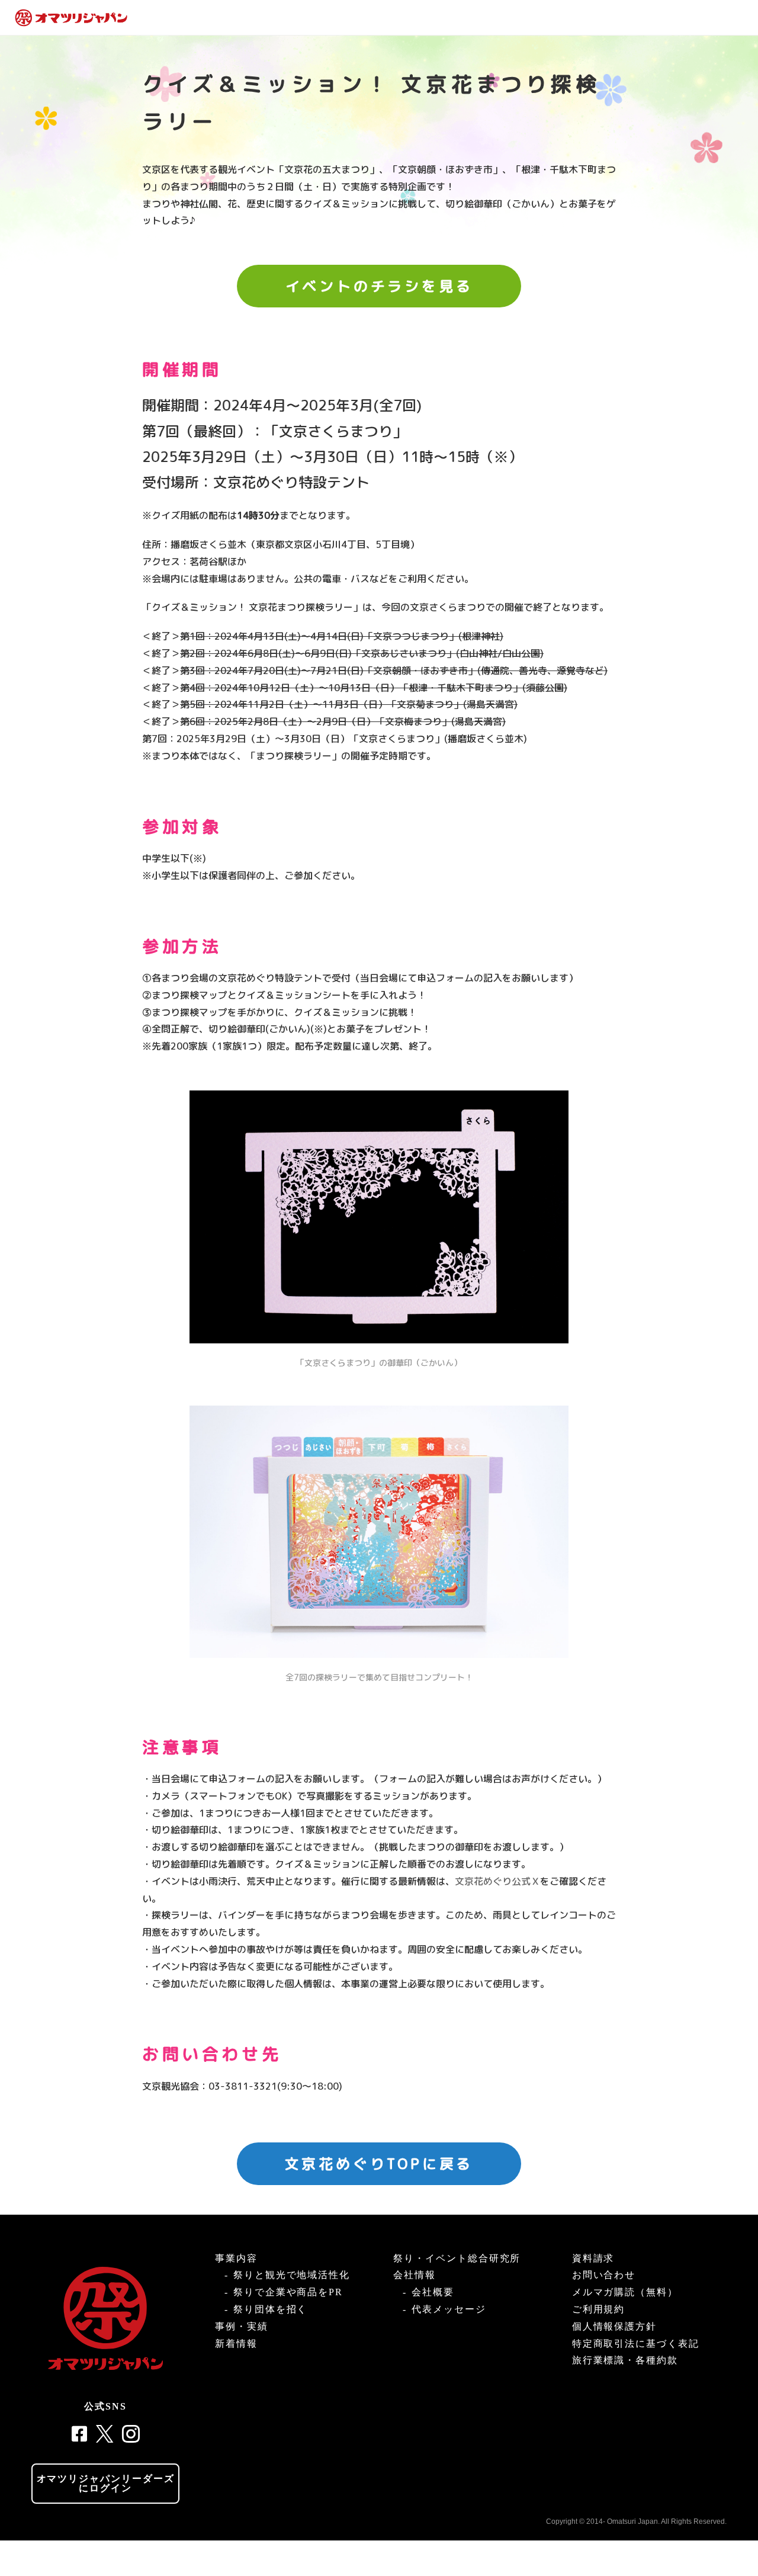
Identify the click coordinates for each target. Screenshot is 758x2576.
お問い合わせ (604, 2275)
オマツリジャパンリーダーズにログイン (106, 2483)
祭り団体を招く (270, 2309)
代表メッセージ (449, 2309)
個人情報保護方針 (614, 2326)
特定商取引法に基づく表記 (636, 2344)
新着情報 (236, 2344)
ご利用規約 (599, 2309)
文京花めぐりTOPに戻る (379, 2164)
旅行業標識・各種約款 (625, 2360)
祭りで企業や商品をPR (288, 2292)
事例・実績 (242, 2326)
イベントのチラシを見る (379, 286)
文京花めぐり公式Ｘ (497, 1881)
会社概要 (433, 2292)
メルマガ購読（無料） (625, 2292)
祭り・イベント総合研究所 (457, 2258)
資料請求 (593, 2258)
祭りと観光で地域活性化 (292, 2275)
